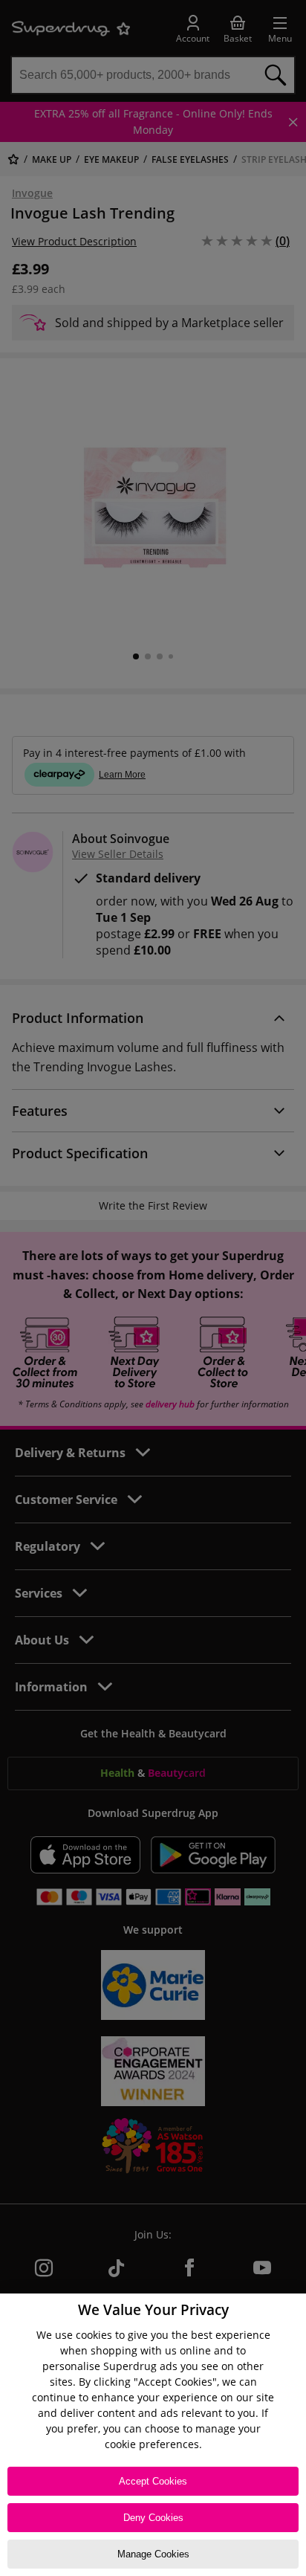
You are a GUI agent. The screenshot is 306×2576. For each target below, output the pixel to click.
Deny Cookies (153, 2518)
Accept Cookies (153, 2481)
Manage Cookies (153, 2554)
